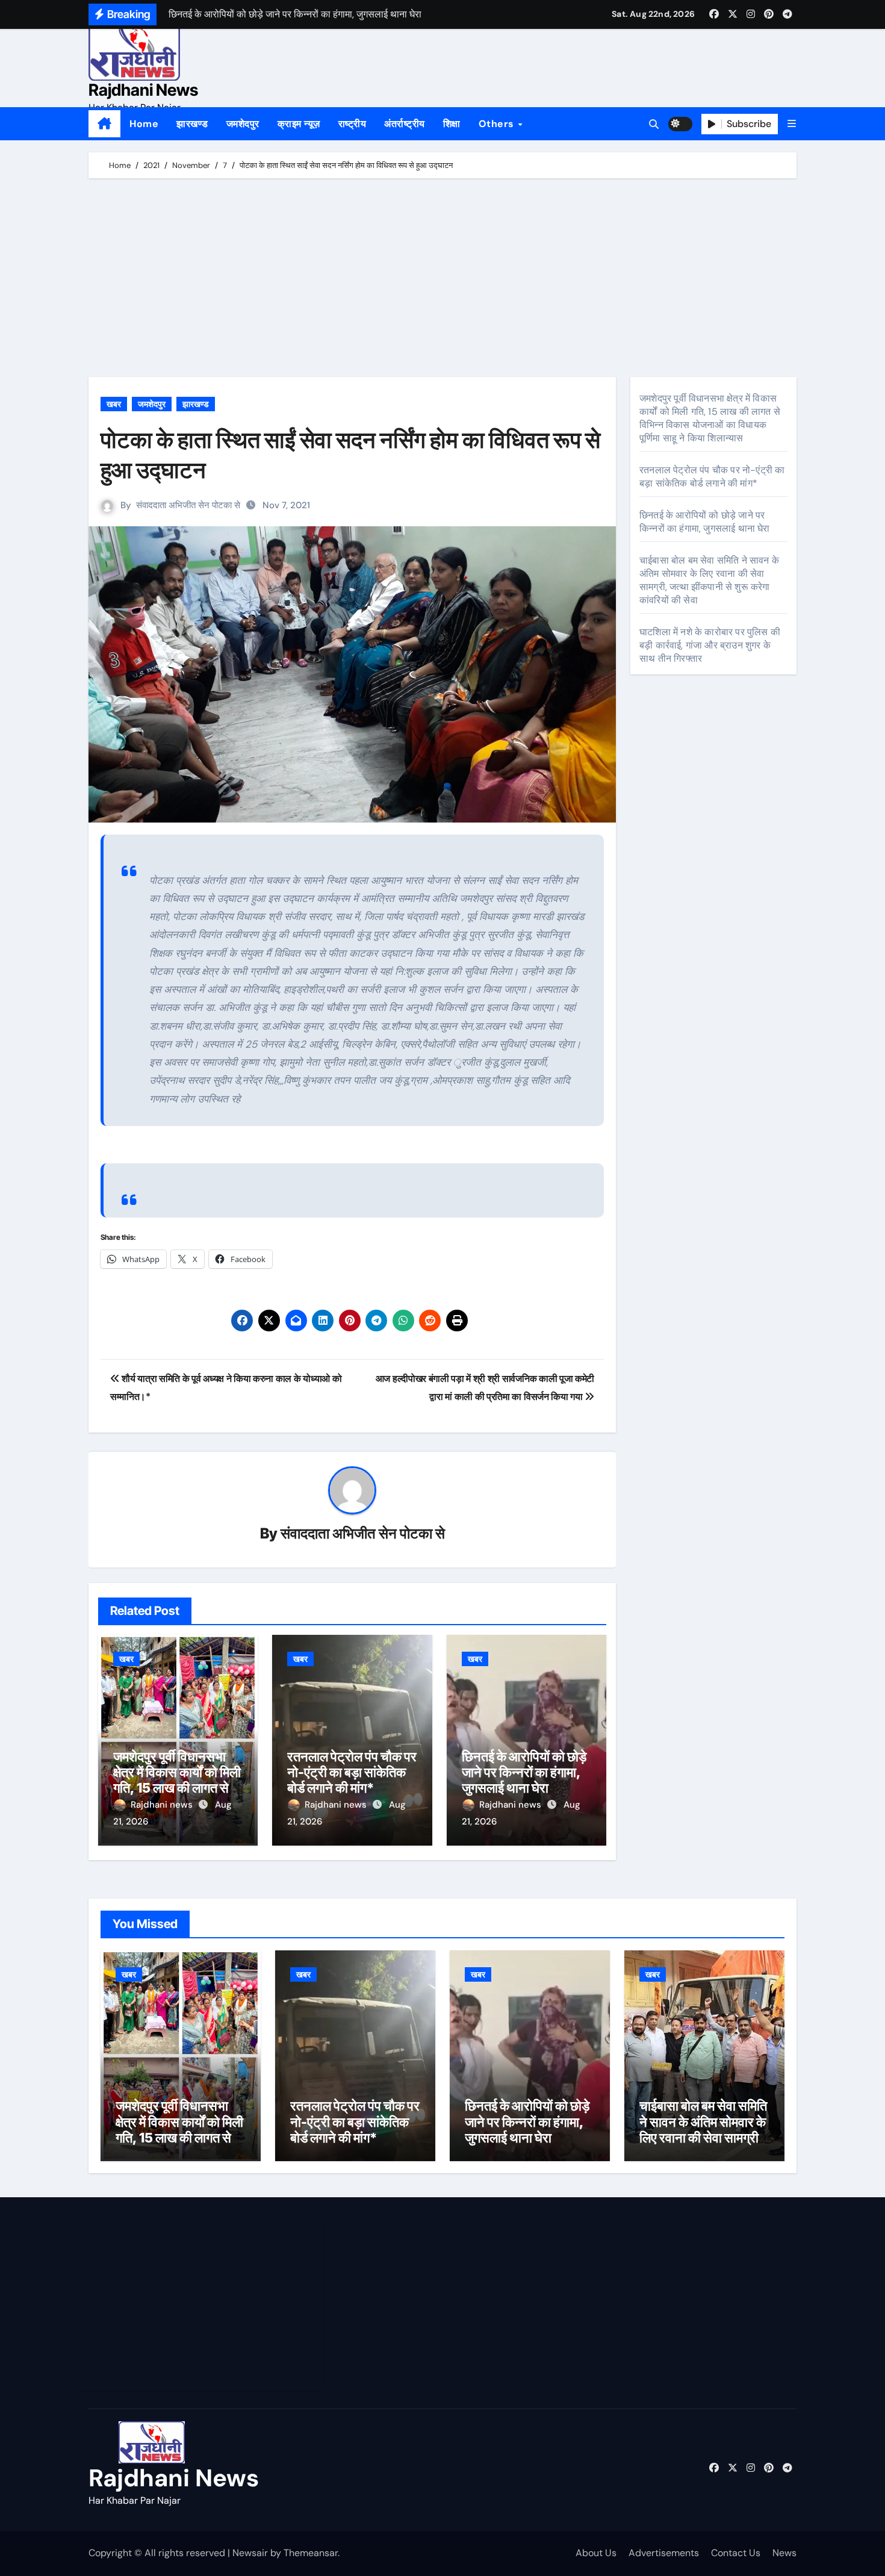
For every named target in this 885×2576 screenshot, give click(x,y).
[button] (792, 124)
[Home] (104, 124)
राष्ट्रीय (352, 124)
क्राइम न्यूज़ (299, 124)
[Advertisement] (444, 281)
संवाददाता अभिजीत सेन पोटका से (188, 505)
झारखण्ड (192, 124)
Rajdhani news (163, 1805)
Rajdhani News (143, 90)
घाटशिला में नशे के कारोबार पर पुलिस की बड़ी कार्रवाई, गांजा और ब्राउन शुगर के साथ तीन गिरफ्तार (710, 645)
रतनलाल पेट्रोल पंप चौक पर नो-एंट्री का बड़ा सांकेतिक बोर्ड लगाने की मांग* (352, 1772)
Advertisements (664, 2553)
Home (144, 124)
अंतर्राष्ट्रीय (405, 124)
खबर (114, 404)
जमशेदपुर (243, 124)
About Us (596, 2553)
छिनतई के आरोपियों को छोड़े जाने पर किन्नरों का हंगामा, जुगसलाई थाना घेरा (524, 1772)
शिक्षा (452, 124)
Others (498, 124)
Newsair (250, 2553)
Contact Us (736, 2553)
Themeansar (311, 2553)
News (784, 2553)
